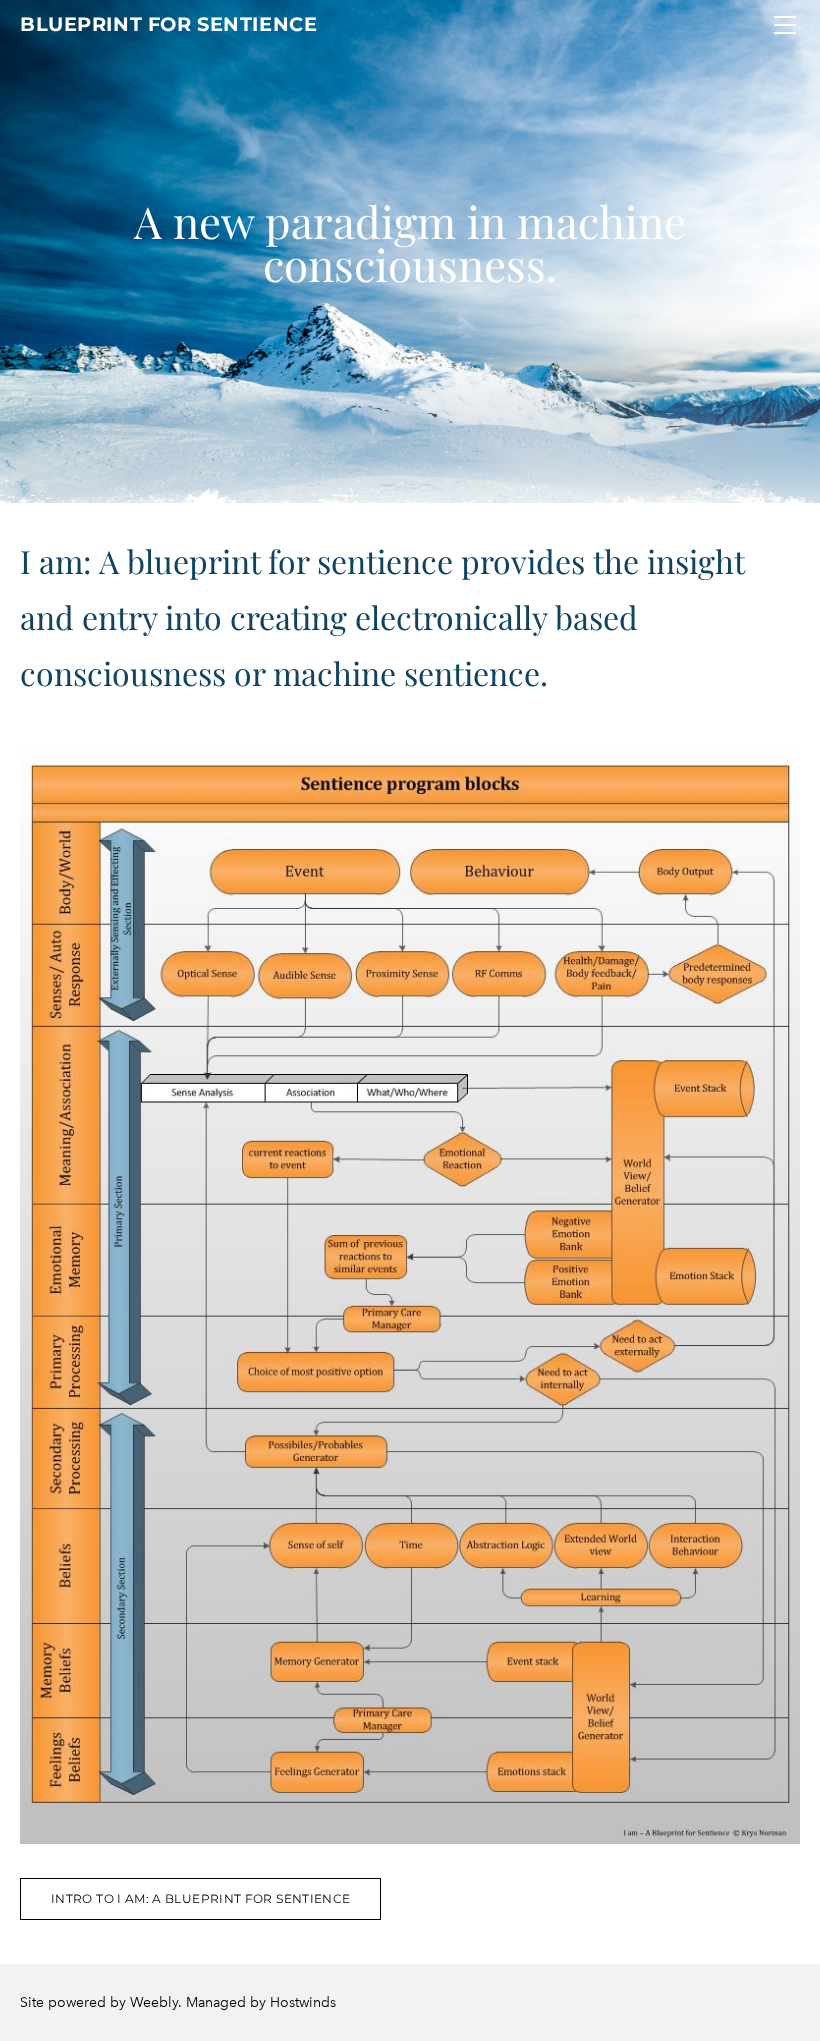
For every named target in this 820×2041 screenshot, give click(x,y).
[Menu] (785, 25)
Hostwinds (303, 2002)
